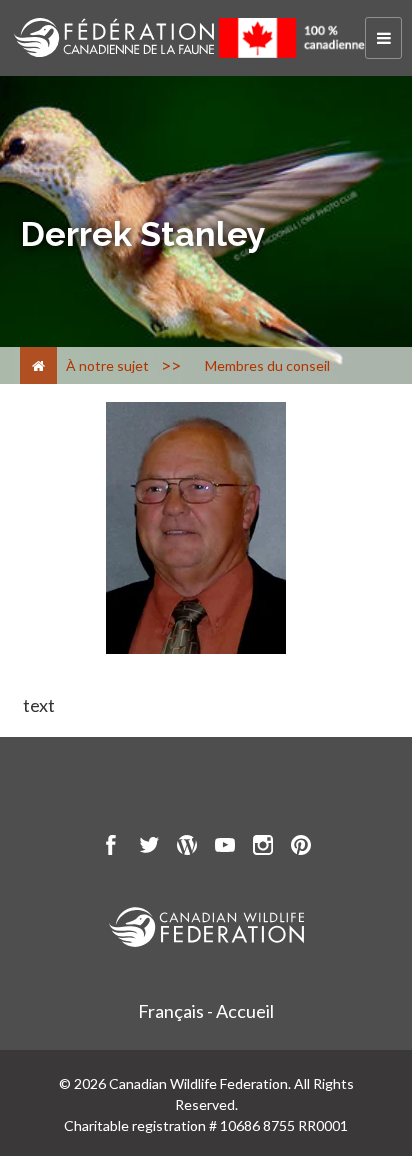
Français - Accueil (206, 1011)
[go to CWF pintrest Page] (301, 848)
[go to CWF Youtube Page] (225, 848)
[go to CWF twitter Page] (149, 848)
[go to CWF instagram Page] (263, 848)
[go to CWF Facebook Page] (111, 848)
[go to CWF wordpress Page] (187, 848)
